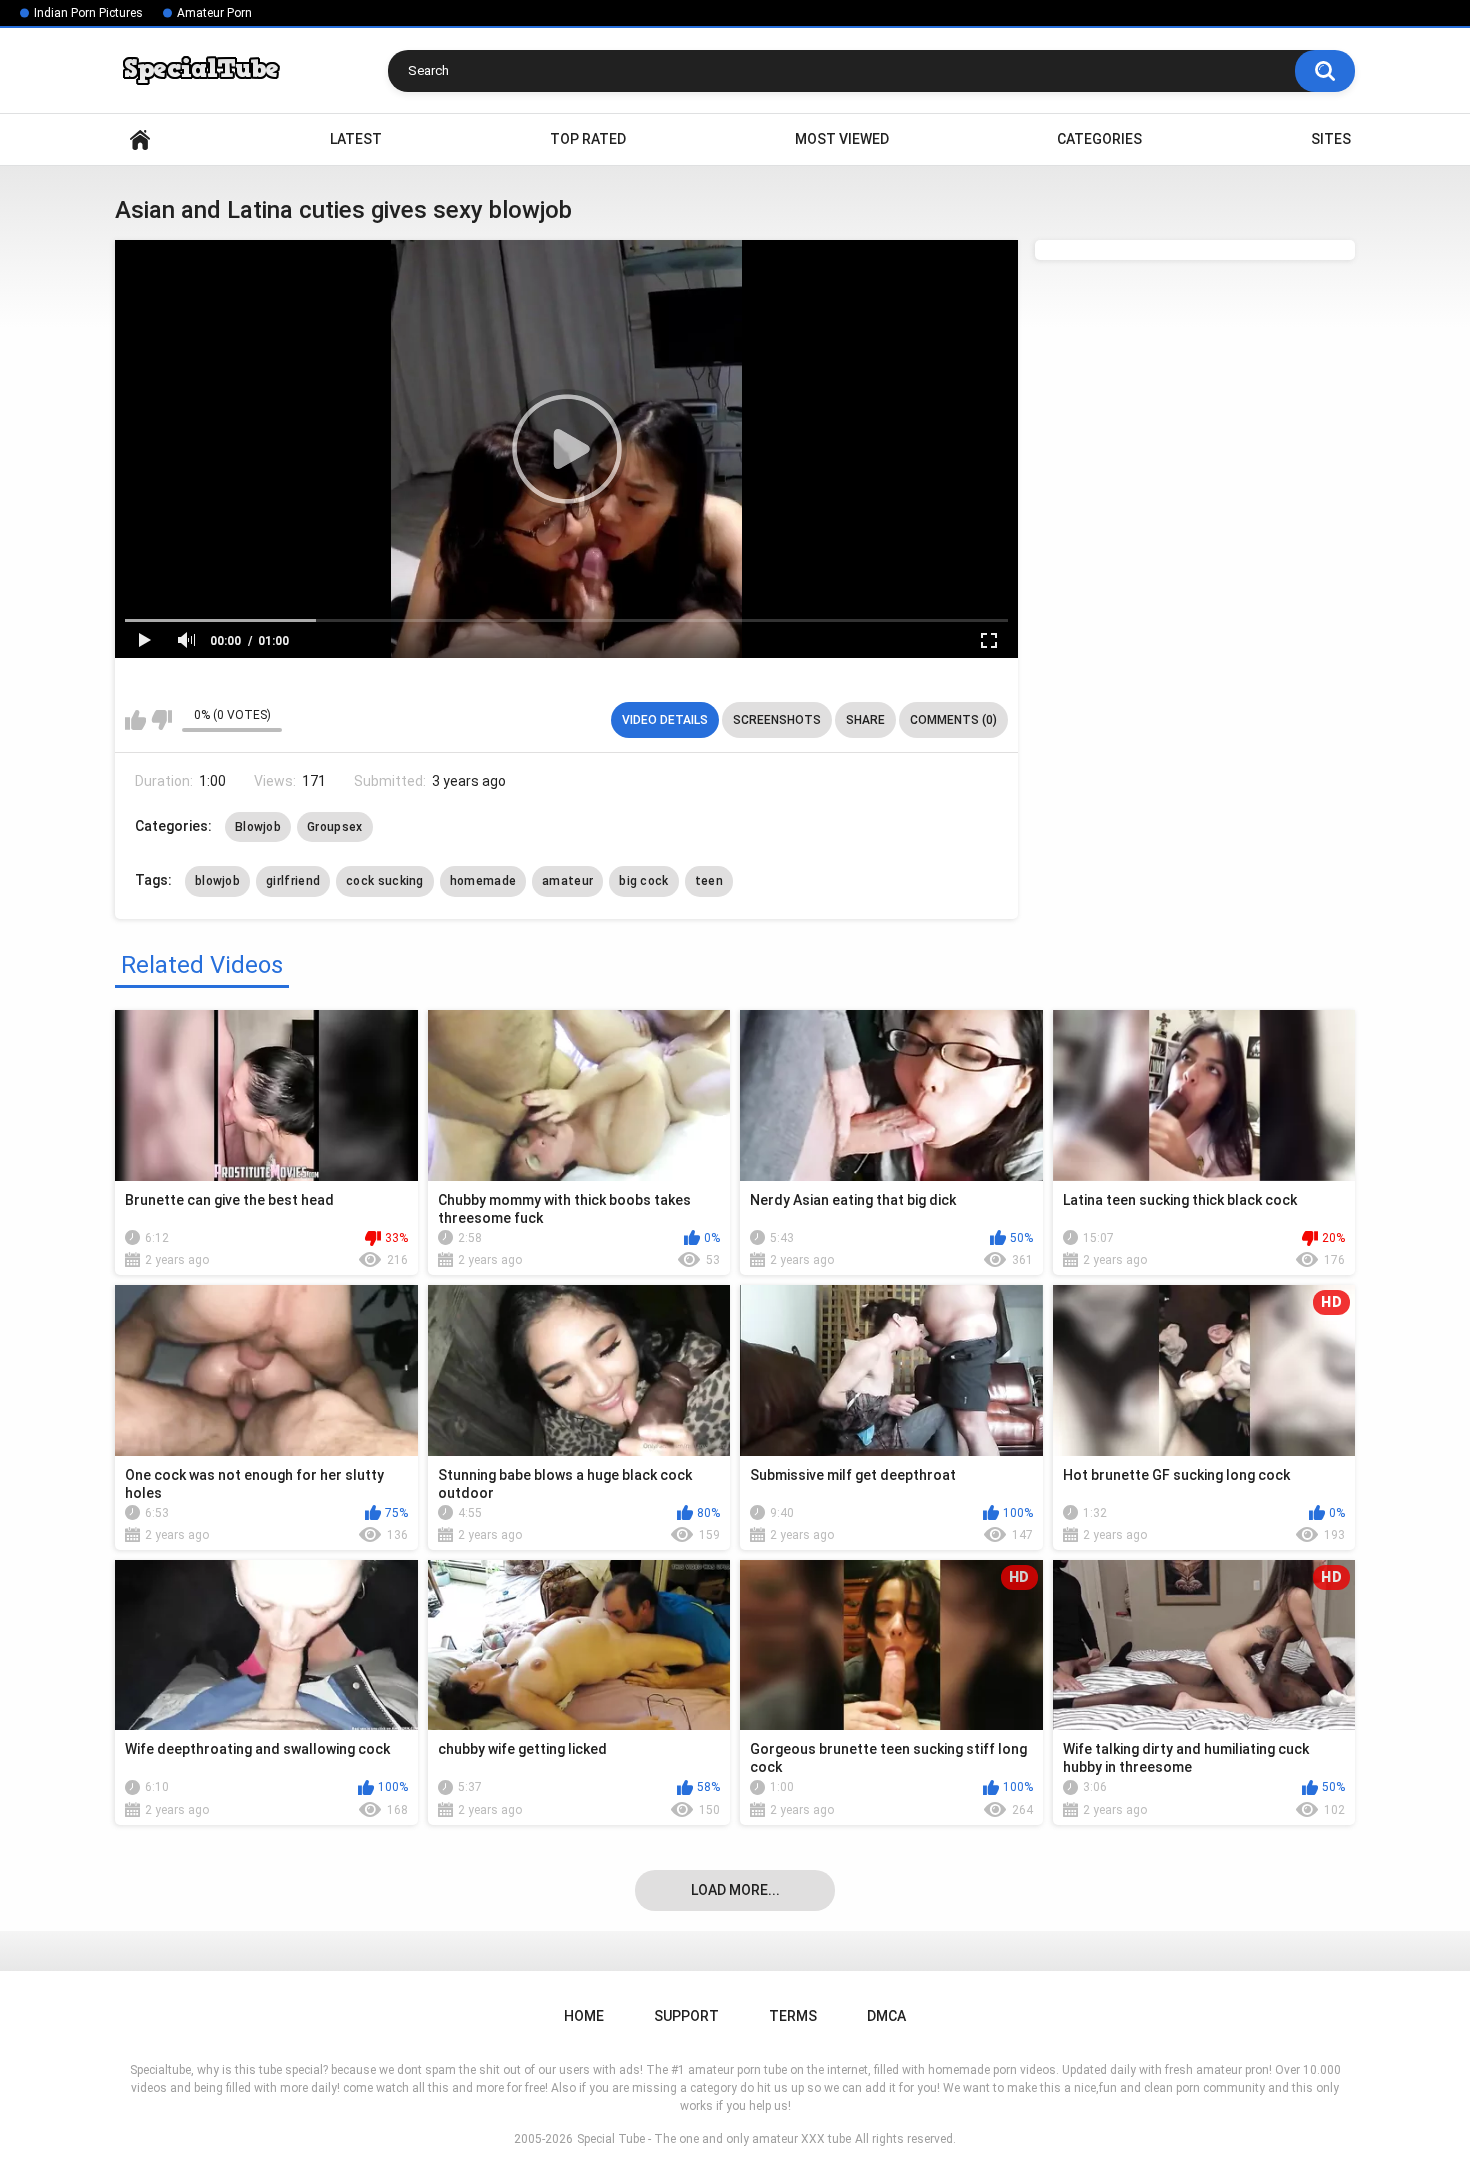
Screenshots (777, 720)
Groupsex (334, 827)
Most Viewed (842, 139)
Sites (1331, 139)
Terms (793, 2016)
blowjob (217, 881)
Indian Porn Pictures (88, 13)
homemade (483, 881)
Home (140, 139)
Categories (1099, 139)
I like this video (135, 720)
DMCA (886, 2016)
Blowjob (258, 827)
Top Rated (588, 139)
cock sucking (385, 881)
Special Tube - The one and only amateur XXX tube (714, 2139)
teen (709, 881)
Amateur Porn (214, 13)
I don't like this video (161, 720)
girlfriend (293, 881)
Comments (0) (953, 720)
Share (865, 720)
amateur (567, 881)
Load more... (735, 1890)
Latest (356, 139)
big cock (643, 881)
